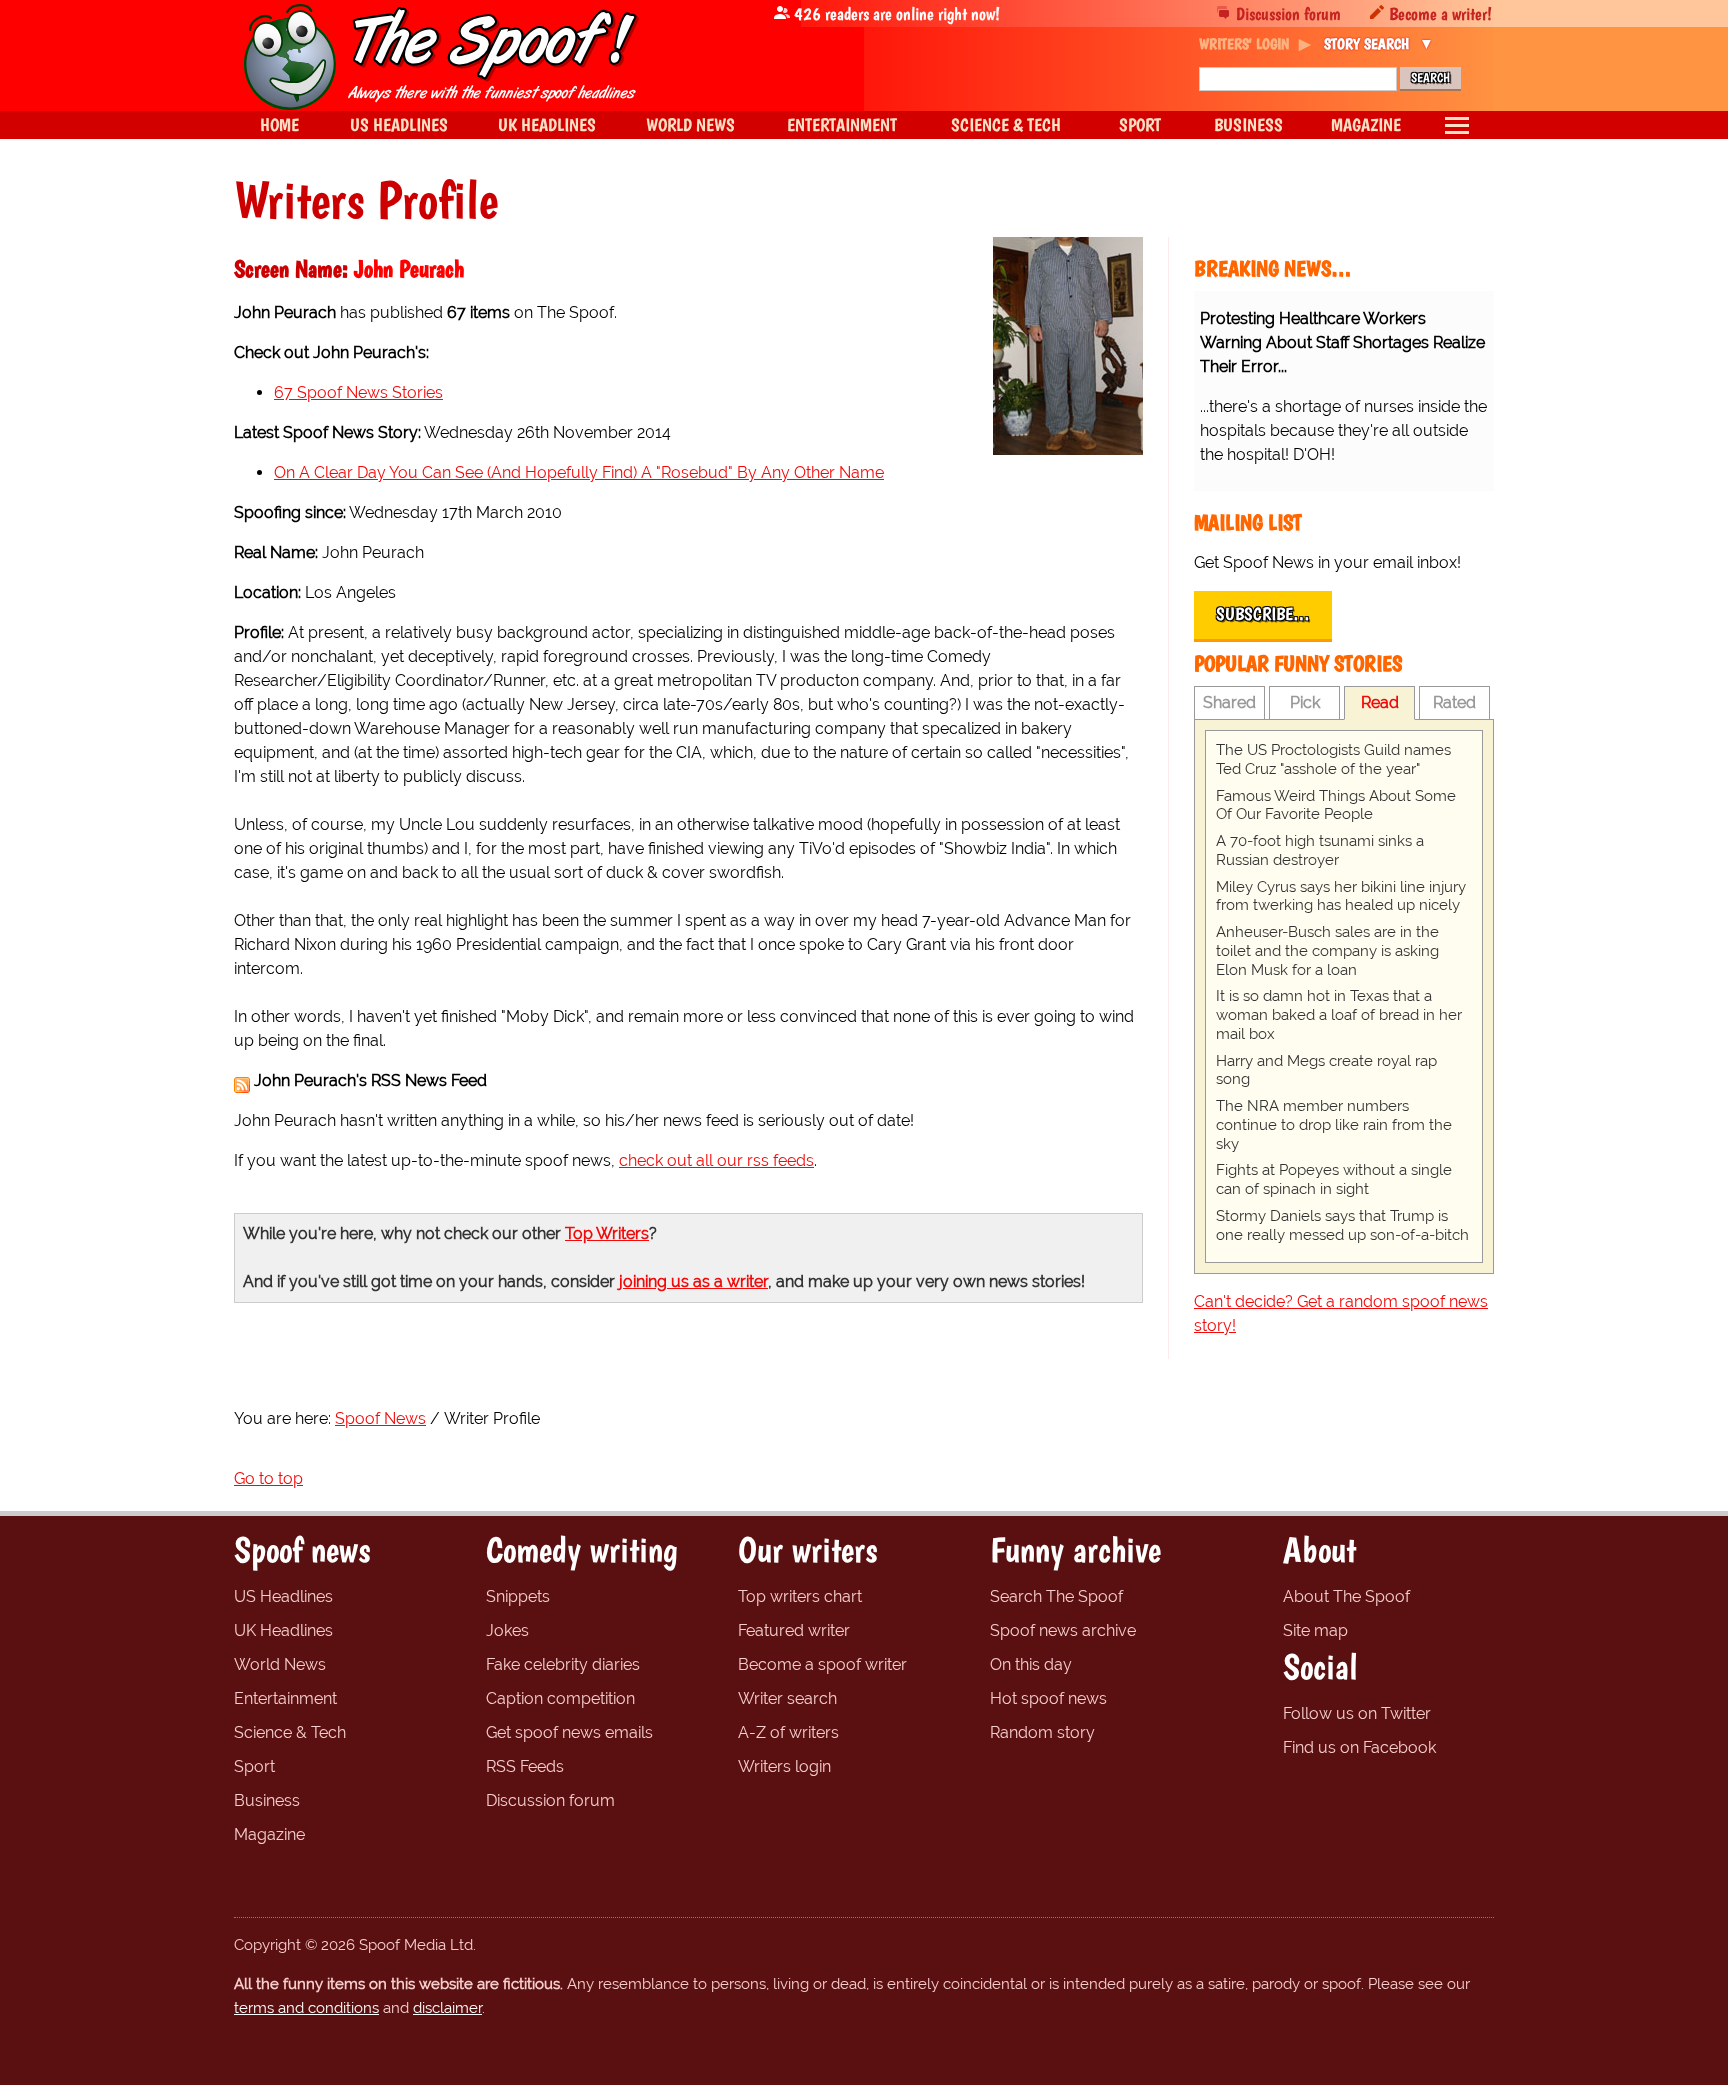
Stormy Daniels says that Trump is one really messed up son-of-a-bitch (1342, 1225)
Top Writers (607, 1233)
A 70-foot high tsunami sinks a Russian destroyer (1320, 850)
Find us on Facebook (1359, 1747)
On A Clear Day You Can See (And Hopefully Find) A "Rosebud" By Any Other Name (579, 472)
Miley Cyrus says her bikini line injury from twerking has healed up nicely (1341, 896)
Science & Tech (290, 1732)
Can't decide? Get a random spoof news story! (1341, 1313)
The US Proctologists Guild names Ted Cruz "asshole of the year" (1333, 759)
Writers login (784, 1766)
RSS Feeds (525, 1766)
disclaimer (447, 2008)
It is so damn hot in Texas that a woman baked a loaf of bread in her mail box (1339, 1015)
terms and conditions (306, 2008)
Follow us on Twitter (1357, 1713)
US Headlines (283, 1596)
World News (280, 1664)
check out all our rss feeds (716, 1160)
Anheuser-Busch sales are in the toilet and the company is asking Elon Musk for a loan (1327, 951)
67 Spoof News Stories (358, 392)
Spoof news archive (1063, 1630)
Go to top (268, 1478)
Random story (1042, 1732)
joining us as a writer (693, 1281)
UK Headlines (283, 1630)
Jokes (507, 1630)
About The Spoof (1346, 1596)
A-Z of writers (788, 1732)
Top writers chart (800, 1596)
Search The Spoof (1056, 1596)
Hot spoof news (1048, 1698)
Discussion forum (1288, 13)
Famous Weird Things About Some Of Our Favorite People (1336, 805)
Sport (254, 1766)
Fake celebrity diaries (563, 1664)
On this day (1031, 1664)
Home (279, 124)
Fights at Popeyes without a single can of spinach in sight (1334, 1179)
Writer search (787, 1698)
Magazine (269, 1834)
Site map (1315, 1630)
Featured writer (794, 1630)
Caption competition (560, 1698)
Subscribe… (1263, 614)
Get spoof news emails (569, 1732)
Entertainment (285, 1698)
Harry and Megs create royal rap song (1326, 1070)
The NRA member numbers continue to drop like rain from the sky (1334, 1125)
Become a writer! (1440, 13)
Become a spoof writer (822, 1664)
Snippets (518, 1596)
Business (267, 1800)
